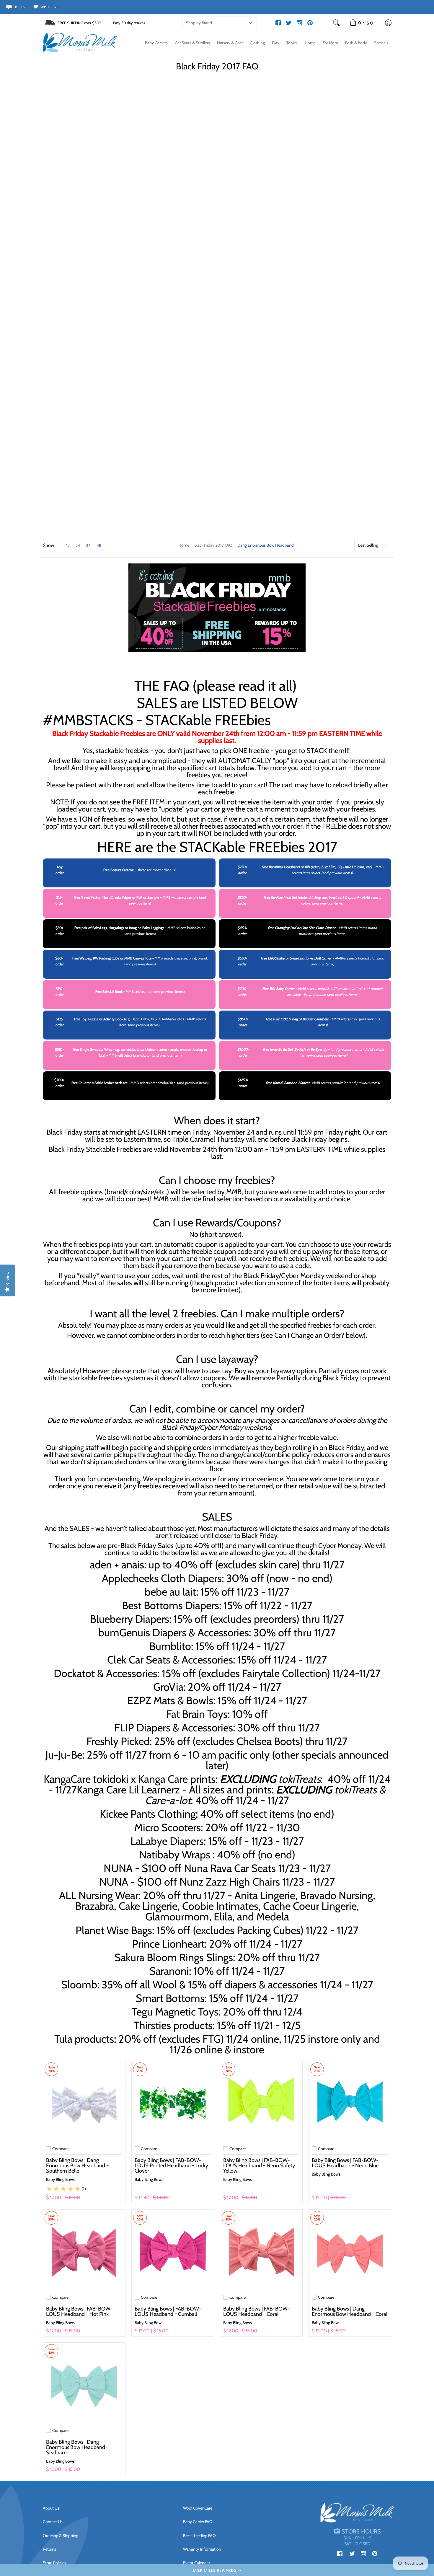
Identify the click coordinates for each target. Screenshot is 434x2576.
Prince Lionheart (168, 1944)
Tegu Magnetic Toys (175, 2012)
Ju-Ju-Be (64, 1755)
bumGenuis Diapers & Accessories (174, 1632)
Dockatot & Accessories (106, 1673)
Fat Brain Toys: (198, 1714)
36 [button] (88, 545)
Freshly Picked (118, 1741)
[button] (217, 2570)
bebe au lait (170, 1592)
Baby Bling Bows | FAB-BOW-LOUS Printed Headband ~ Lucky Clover (171, 2166)
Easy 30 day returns (129, 23)
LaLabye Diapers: (168, 1841)
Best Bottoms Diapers (170, 1605)
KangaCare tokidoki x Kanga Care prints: (182, 1779)
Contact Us (53, 2522)
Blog (20, 7)
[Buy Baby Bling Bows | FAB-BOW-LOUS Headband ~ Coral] (261, 2251)
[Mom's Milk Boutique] (80, 43)
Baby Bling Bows (60, 2179)
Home (184, 545)
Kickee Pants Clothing (148, 1814)
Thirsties (152, 2025)
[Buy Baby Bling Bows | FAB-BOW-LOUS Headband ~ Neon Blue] (350, 2102)
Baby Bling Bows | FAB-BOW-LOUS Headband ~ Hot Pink (79, 2311)
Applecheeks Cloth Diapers (162, 1578)
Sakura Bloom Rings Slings (174, 1957)
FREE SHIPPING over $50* (79, 23)
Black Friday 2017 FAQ (213, 545)
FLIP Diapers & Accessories (174, 1728)
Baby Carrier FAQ (198, 2522)
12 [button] (68, 545)
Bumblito (170, 1646)
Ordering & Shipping (61, 2536)
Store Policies (54, 2563)
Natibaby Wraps (175, 1855)
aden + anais (117, 1565)
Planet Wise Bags (114, 1930)
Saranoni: (170, 1971)
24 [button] (78, 545)
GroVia (168, 1687)
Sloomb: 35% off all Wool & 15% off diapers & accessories (189, 1984)
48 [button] (99, 545)
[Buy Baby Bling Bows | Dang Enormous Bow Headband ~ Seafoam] (84, 2384)
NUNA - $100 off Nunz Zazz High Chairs (190, 1882)
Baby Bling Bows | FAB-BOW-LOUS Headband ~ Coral (257, 2311)
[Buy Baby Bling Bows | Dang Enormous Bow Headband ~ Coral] (350, 2251)
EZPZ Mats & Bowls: (171, 1700)
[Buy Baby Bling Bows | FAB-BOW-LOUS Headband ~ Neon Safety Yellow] (261, 2102)
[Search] (336, 23)
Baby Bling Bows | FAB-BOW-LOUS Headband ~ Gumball (168, 2311)
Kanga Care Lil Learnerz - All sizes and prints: (231, 1795)
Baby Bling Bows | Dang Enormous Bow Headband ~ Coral (350, 2311)
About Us (51, 2508)
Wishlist (49, 7)
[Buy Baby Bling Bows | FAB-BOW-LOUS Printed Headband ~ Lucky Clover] (173, 2102)
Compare (60, 2149)
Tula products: (85, 2039)
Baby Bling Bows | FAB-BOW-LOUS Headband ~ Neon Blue (345, 2163)
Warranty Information (202, 2549)
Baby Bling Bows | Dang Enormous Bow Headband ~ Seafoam (77, 2447)
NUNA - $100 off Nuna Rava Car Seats (190, 1868)
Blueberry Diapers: (131, 1619)
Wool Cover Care (198, 2508)
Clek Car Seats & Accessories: (171, 1660)
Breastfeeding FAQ (199, 2536)
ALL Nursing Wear (99, 1895)
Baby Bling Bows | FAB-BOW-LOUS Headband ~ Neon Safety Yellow (259, 2166)
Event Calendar (196, 2563)
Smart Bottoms (170, 1998)
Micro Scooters (168, 1827)
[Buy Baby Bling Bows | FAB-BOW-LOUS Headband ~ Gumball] (173, 2251)
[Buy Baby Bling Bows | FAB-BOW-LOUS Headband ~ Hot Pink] (84, 2251)
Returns (49, 2549)
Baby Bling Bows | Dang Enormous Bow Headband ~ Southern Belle (77, 2166)
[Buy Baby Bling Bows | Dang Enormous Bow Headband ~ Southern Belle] (84, 2102)
